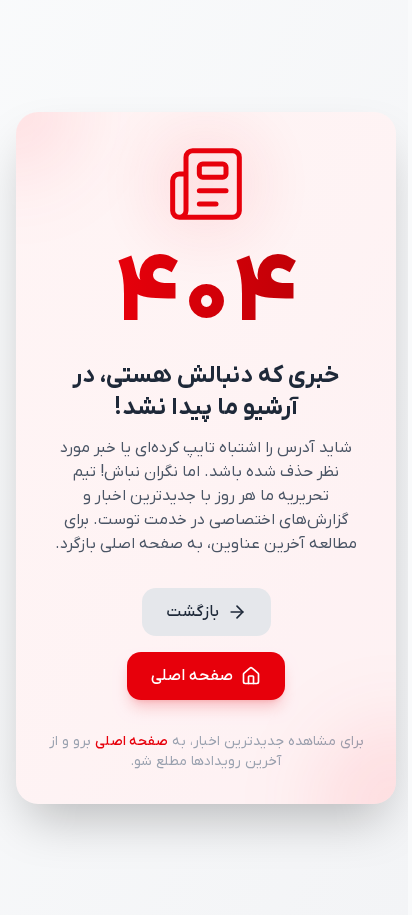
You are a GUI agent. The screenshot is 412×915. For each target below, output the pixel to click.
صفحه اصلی (192, 676)
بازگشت (192, 612)
